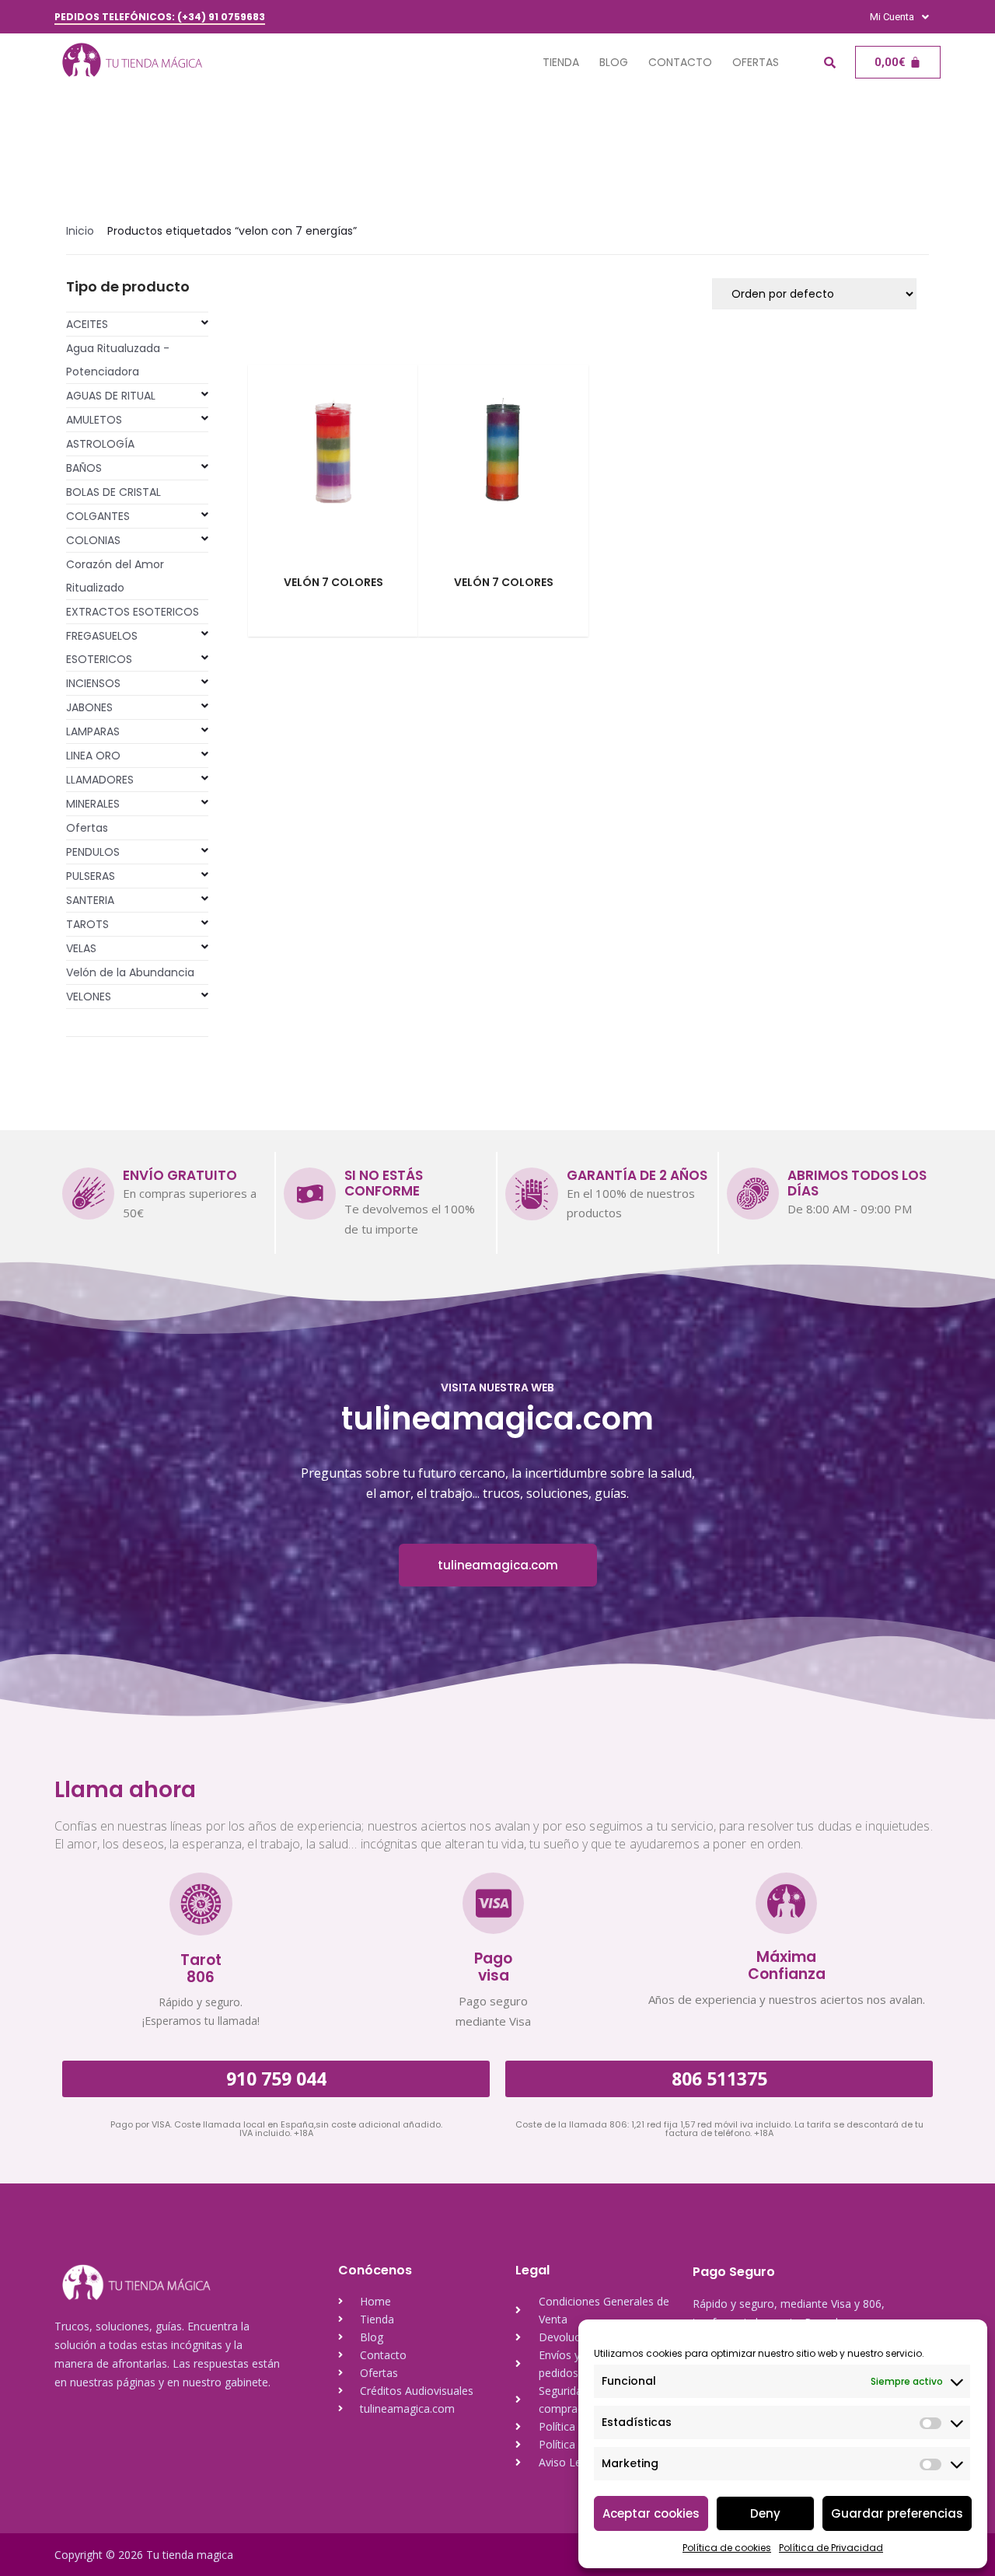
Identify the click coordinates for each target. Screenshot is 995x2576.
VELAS (81, 948)
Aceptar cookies (651, 2513)
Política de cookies (727, 2548)
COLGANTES (98, 516)
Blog (614, 62)
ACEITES (87, 324)
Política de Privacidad (831, 2548)
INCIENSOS (93, 683)
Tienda (561, 62)
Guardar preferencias (897, 2513)
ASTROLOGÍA (100, 444)
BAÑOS (84, 468)
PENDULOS (93, 852)
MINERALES (93, 804)
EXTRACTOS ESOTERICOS (133, 612)
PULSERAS (91, 876)
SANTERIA (90, 900)
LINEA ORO (93, 756)
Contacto (680, 62)
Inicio (80, 231)
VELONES (89, 997)
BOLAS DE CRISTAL (113, 492)
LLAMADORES (100, 780)
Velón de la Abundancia (130, 972)
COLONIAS (93, 540)
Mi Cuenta (892, 17)
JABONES (89, 707)
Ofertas (756, 62)
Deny (765, 2513)
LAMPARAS (93, 731)
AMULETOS (94, 420)
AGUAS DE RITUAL (111, 396)
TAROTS (87, 924)
